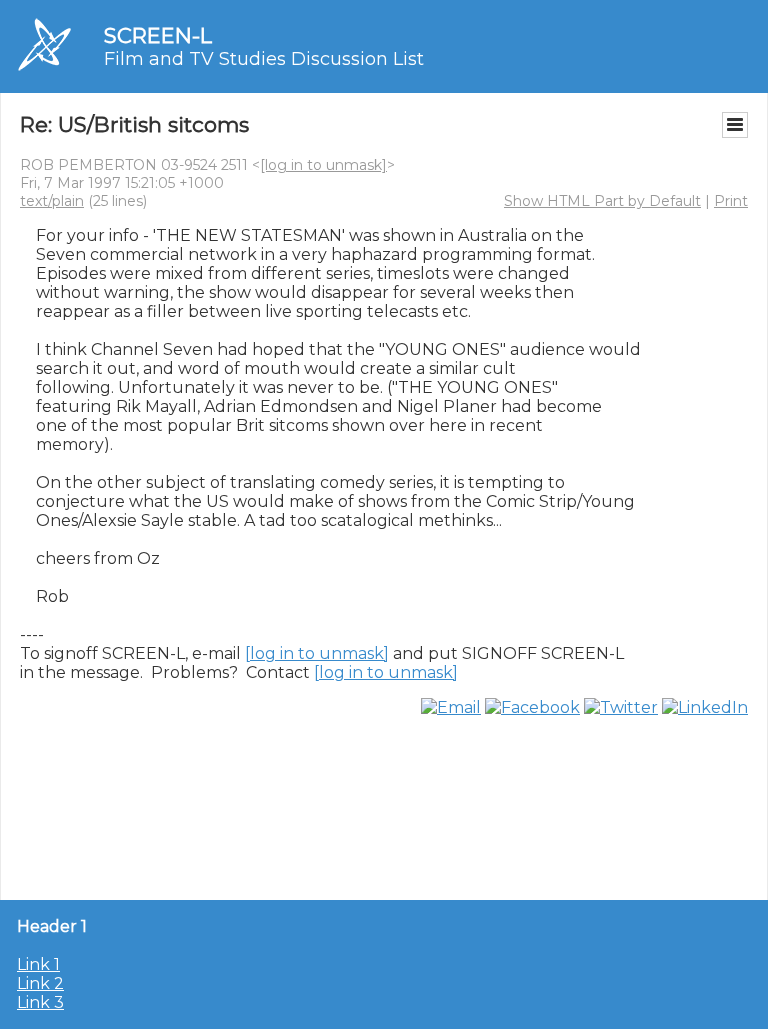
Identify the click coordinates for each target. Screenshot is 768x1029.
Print (731, 201)
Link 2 (40, 983)
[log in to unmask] (323, 165)
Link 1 (38, 964)
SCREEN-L (158, 35)
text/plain (52, 201)
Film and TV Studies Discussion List (264, 59)
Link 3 (40, 1002)
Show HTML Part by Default (602, 201)
